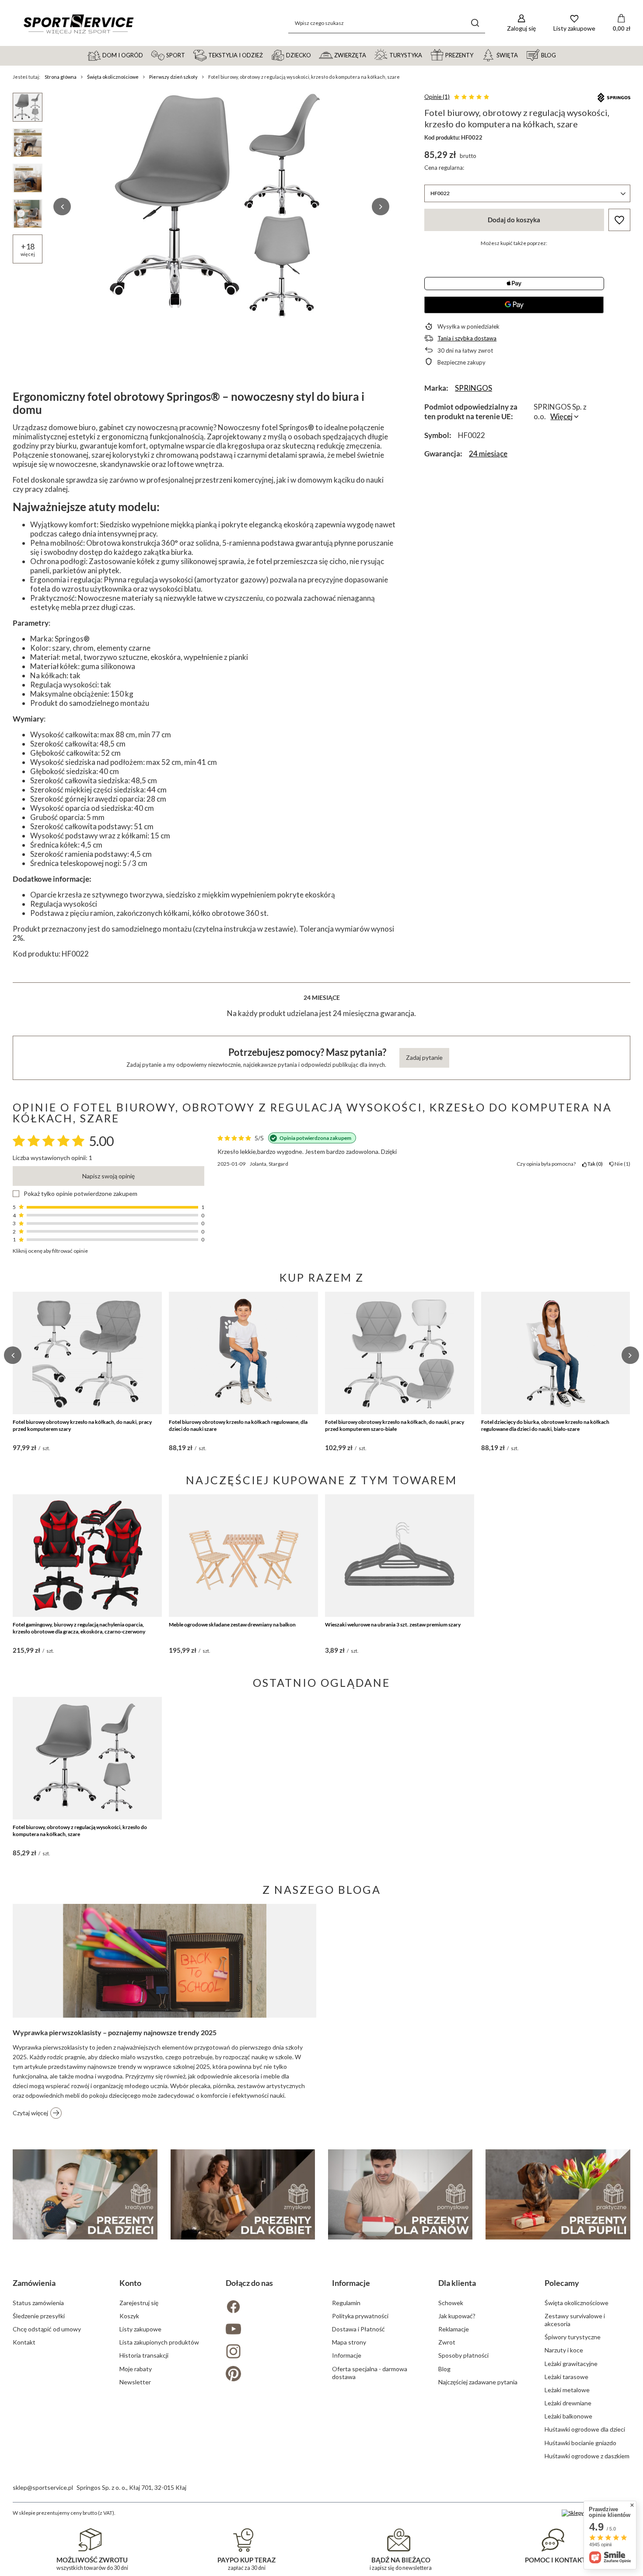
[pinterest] (268, 2374)
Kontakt (24, 2342)
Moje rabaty (136, 2369)
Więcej (561, 416)
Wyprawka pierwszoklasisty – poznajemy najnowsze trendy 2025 (115, 2032)
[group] (221, 207)
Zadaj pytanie (424, 1057)
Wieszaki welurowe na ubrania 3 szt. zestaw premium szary (393, 1624)
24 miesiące (488, 454)
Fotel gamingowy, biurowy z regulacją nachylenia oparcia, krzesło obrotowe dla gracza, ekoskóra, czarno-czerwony (79, 1628)
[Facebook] (268, 2308)
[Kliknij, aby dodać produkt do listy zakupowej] (619, 220)
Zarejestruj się (139, 2303)
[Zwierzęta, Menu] (370, 55)
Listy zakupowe (140, 2329)
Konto (130, 2283)
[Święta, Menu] (522, 55)
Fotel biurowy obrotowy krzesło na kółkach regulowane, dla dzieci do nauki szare (238, 1425)
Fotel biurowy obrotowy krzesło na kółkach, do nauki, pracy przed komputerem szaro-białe (395, 1425)
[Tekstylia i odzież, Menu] (267, 55)
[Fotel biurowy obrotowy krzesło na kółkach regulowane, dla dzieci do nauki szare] (243, 1353)
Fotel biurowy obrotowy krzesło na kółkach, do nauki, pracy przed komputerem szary (82, 1425)
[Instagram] (268, 2352)
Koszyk (129, 2316)
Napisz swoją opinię (108, 1176)
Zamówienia (34, 2283)
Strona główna (61, 77)
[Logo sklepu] (78, 23)
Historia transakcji (144, 2355)
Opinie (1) (437, 97)
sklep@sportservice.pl (43, 2487)
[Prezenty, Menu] (477, 55)
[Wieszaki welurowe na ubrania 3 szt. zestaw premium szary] (400, 1556)
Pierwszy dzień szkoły (173, 77)
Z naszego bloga (322, 1889)
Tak (594, 1164)
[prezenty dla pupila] (558, 2194)
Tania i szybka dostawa (467, 338)
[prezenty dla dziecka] (85, 2194)
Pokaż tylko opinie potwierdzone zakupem (80, 1194)
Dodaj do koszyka (514, 220)
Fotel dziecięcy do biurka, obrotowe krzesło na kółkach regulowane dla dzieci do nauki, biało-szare (545, 1425)
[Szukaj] (475, 23)
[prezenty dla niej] (243, 2194)
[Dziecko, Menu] (315, 55)
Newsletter (135, 2382)
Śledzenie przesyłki (39, 2316)
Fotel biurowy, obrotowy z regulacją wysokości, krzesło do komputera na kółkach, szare (80, 1831)
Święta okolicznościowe (113, 77)
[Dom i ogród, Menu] (147, 55)
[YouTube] (268, 2330)
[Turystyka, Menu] (426, 55)
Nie (621, 1164)
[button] (62, 207)
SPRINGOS (474, 388)
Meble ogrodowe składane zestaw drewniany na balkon (232, 1624)
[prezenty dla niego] (400, 2194)
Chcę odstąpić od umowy (47, 2329)
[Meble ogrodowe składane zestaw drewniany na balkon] (243, 1556)
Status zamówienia (38, 2303)
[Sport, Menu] (189, 55)
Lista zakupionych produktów (159, 2342)
